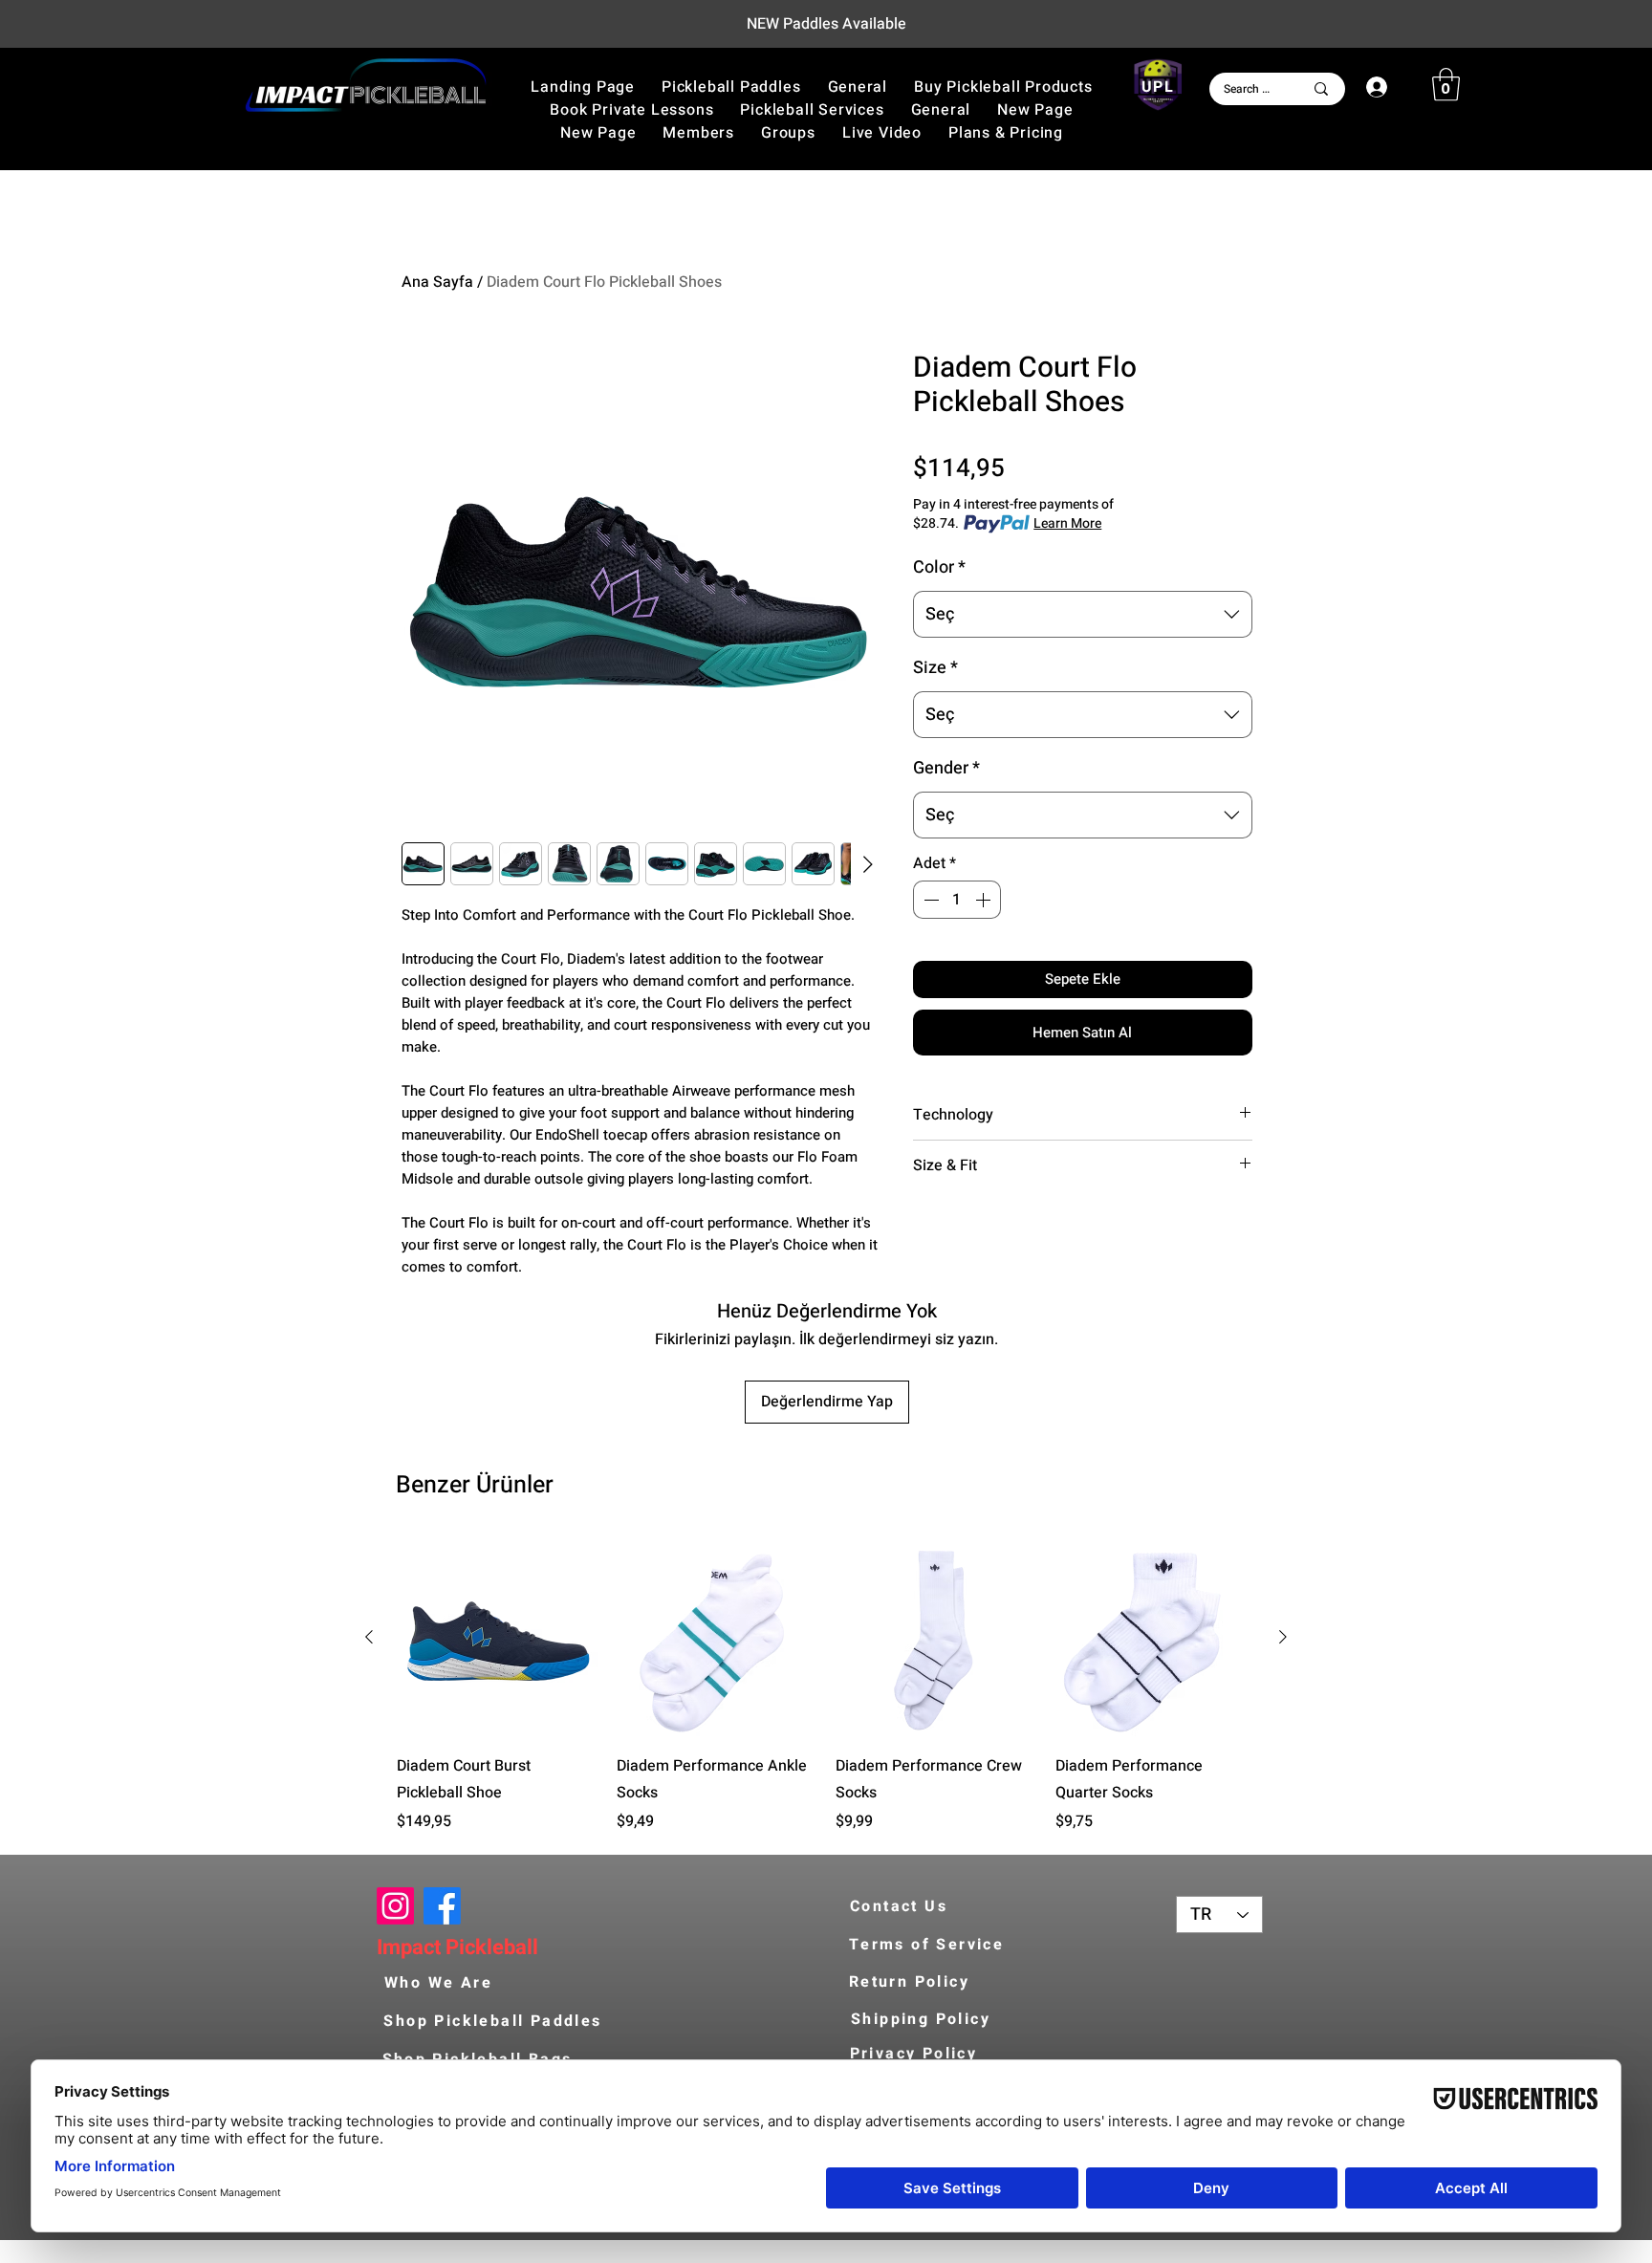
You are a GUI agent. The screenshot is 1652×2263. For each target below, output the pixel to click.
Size (935, 668)
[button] (1003, 87)
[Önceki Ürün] (369, 1637)
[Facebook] (442, 1906)
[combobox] (1083, 615)
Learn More (1067, 524)
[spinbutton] (957, 900)
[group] (826, 1686)
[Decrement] (929, 900)
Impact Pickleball (457, 1947)
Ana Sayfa (437, 282)
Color (939, 567)
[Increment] (985, 900)
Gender (946, 768)
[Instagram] (395, 1906)
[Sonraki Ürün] (1283, 1637)
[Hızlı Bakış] (497, 1638)
